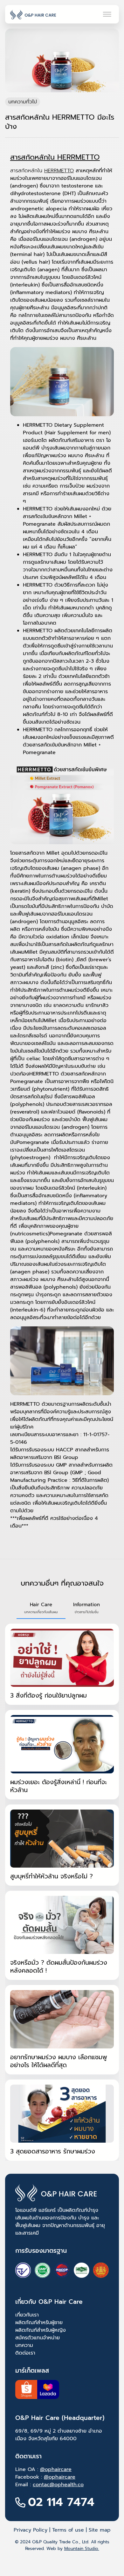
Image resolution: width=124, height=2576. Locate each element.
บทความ (24, 2345)
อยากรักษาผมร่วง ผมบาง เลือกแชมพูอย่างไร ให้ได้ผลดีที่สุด (59, 2061)
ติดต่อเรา (25, 2353)
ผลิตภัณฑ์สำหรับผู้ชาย (39, 2323)
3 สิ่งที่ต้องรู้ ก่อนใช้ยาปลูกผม (48, 1695)
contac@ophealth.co (58, 2485)
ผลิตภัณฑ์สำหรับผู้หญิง (41, 2330)
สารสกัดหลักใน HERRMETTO (55, 157)
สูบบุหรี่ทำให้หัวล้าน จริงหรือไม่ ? (52, 1876)
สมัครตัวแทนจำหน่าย (38, 2338)
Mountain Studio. (82, 2549)
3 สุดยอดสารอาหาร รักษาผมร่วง (53, 2151)
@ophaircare (56, 2469)
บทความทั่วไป (23, 102)
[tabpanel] (62, 1892)
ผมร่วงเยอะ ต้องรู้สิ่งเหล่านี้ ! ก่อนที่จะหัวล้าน (59, 1786)
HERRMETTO (59, 171)
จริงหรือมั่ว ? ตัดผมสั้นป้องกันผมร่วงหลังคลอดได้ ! (59, 1967)
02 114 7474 (61, 2502)
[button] (41, 1608)
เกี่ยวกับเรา (27, 2315)
